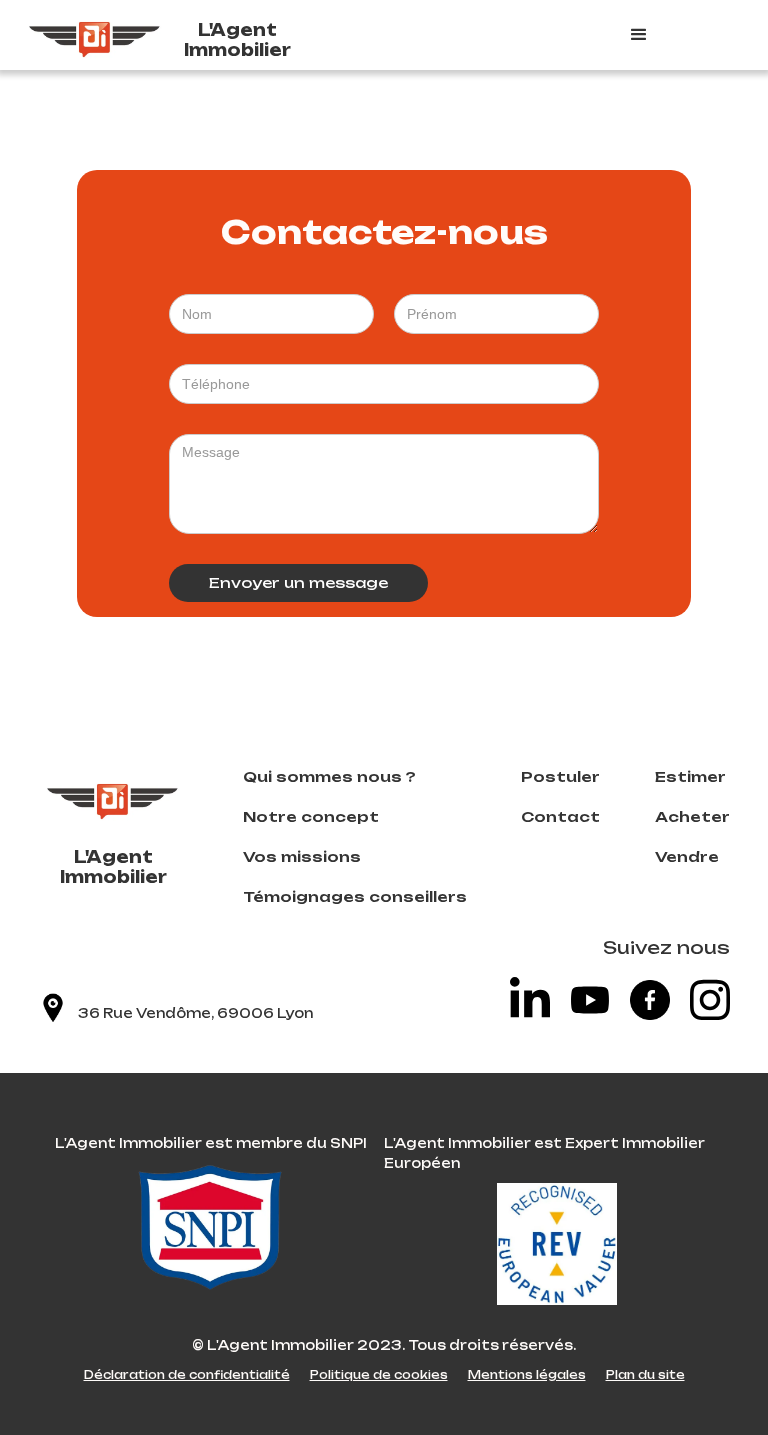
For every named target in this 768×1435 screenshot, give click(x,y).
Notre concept (311, 816)
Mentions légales (527, 1375)
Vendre (687, 856)
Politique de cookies (379, 1375)
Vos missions (302, 856)
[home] (95, 35)
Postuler (560, 776)
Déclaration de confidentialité (187, 1375)
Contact (560, 816)
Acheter (692, 816)
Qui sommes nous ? (329, 776)
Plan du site (645, 1375)
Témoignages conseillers (355, 896)
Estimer (690, 776)
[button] (678, 35)
